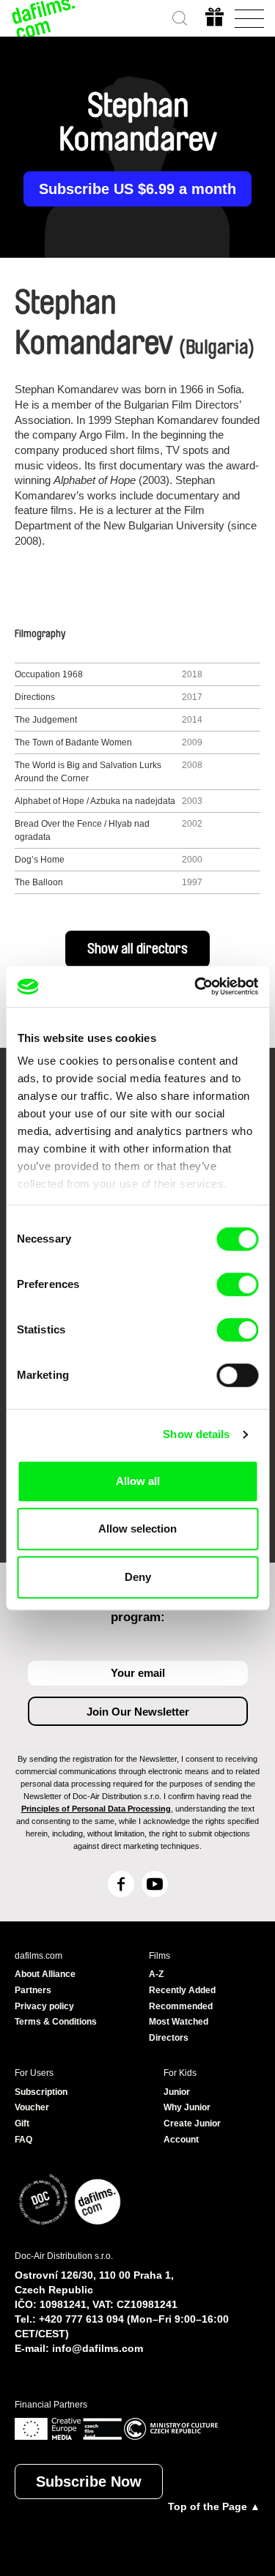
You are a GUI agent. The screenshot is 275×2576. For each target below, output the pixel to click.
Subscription (41, 2092)
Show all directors (137, 949)
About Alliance (45, 1974)
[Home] (44, 18)
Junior (177, 2092)
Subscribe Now (89, 2482)
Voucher (32, 2107)
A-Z (156, 1974)
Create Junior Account (192, 2132)
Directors (169, 2038)
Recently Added (182, 1990)
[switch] (237, 1284)
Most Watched (179, 2022)
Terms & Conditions (56, 2022)
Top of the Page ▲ (214, 2506)
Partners (33, 1990)
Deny (138, 1577)
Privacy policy (44, 2006)
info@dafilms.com (98, 2348)
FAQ (23, 2140)
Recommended (181, 2006)
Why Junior (187, 2107)
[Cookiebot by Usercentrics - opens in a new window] (196, 986)
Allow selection (137, 1529)
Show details (196, 1434)
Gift (22, 2123)
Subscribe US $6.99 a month (137, 189)
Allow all (138, 1481)
